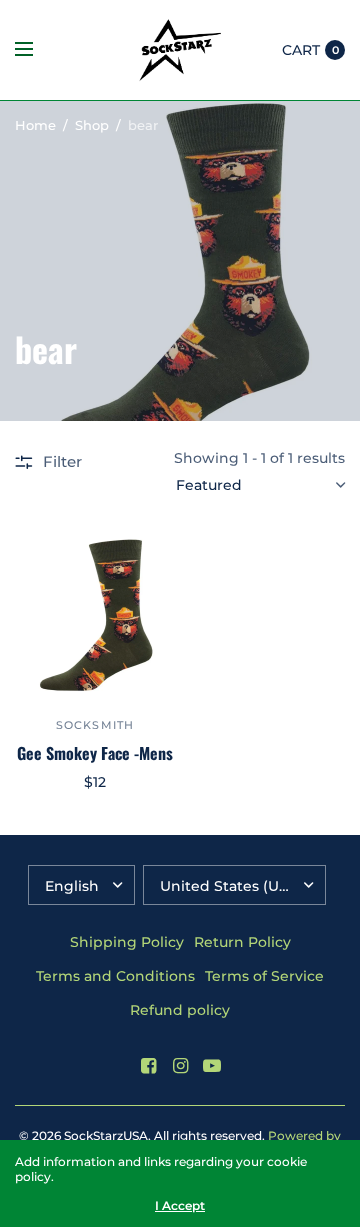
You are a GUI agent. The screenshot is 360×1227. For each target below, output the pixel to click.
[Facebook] (148, 1066)
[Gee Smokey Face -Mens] (95, 615)
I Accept (180, 1206)
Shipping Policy (127, 942)
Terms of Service (264, 976)
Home (35, 125)
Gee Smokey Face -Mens (95, 753)
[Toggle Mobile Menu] (37, 50)
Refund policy (180, 1010)
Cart (301, 50)
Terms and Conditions (115, 976)
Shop (92, 125)
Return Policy (242, 942)
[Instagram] (180, 1066)
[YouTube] (212, 1066)
